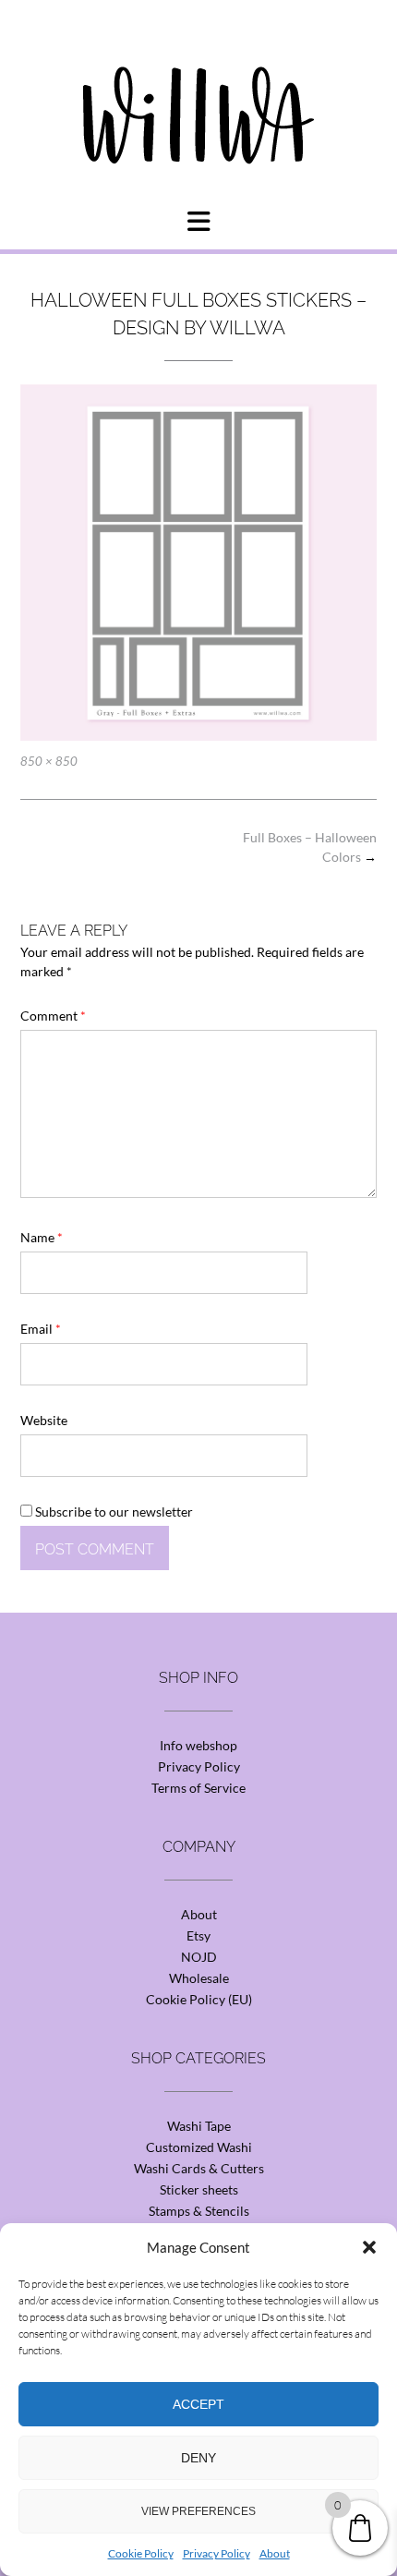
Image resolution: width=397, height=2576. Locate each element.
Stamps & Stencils (199, 2211)
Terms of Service (198, 1788)
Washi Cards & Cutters (199, 2168)
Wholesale (199, 1978)
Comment (53, 1016)
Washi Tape (199, 2126)
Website (44, 1420)
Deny (198, 2458)
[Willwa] (198, 86)
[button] (369, 2247)
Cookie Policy (141, 2553)
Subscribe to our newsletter (113, 1512)
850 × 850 (49, 761)
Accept (198, 2404)
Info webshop (198, 1745)
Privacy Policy (217, 2553)
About (275, 2553)
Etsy (198, 1935)
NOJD (199, 1957)
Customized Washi (199, 2147)
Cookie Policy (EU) (199, 1999)
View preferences (198, 2511)
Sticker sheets (199, 2189)
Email (41, 1329)
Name (42, 1237)
